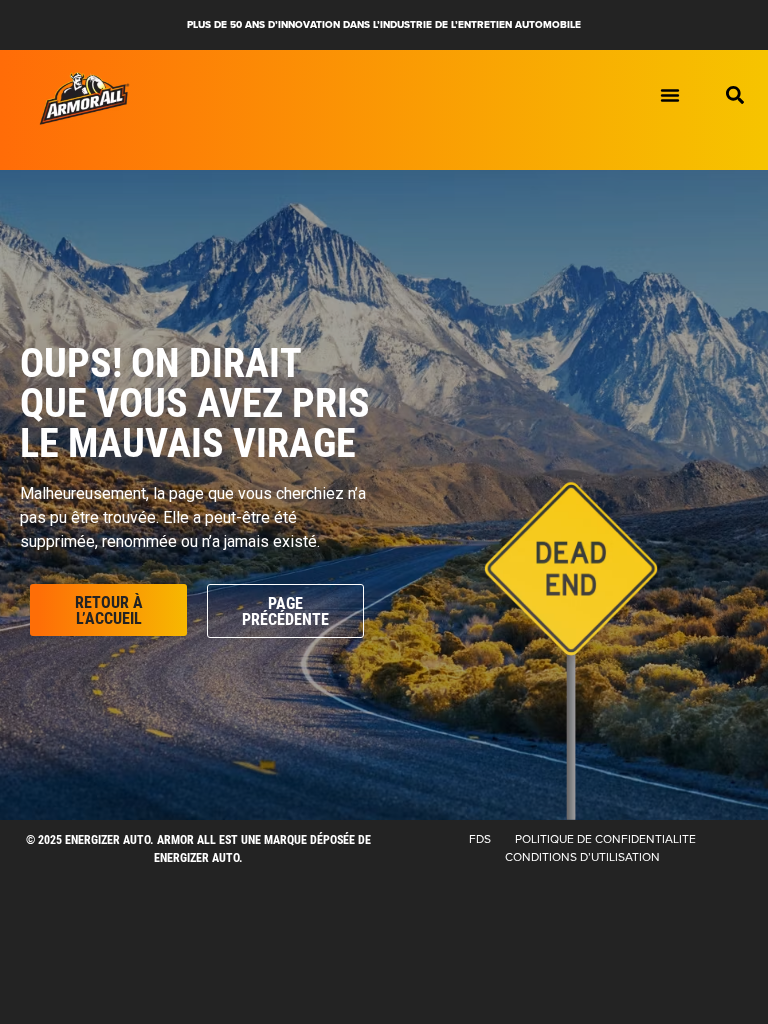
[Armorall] (85, 98)
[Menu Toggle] (670, 95)
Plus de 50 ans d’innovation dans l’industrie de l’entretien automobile (384, 24)
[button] (735, 95)
